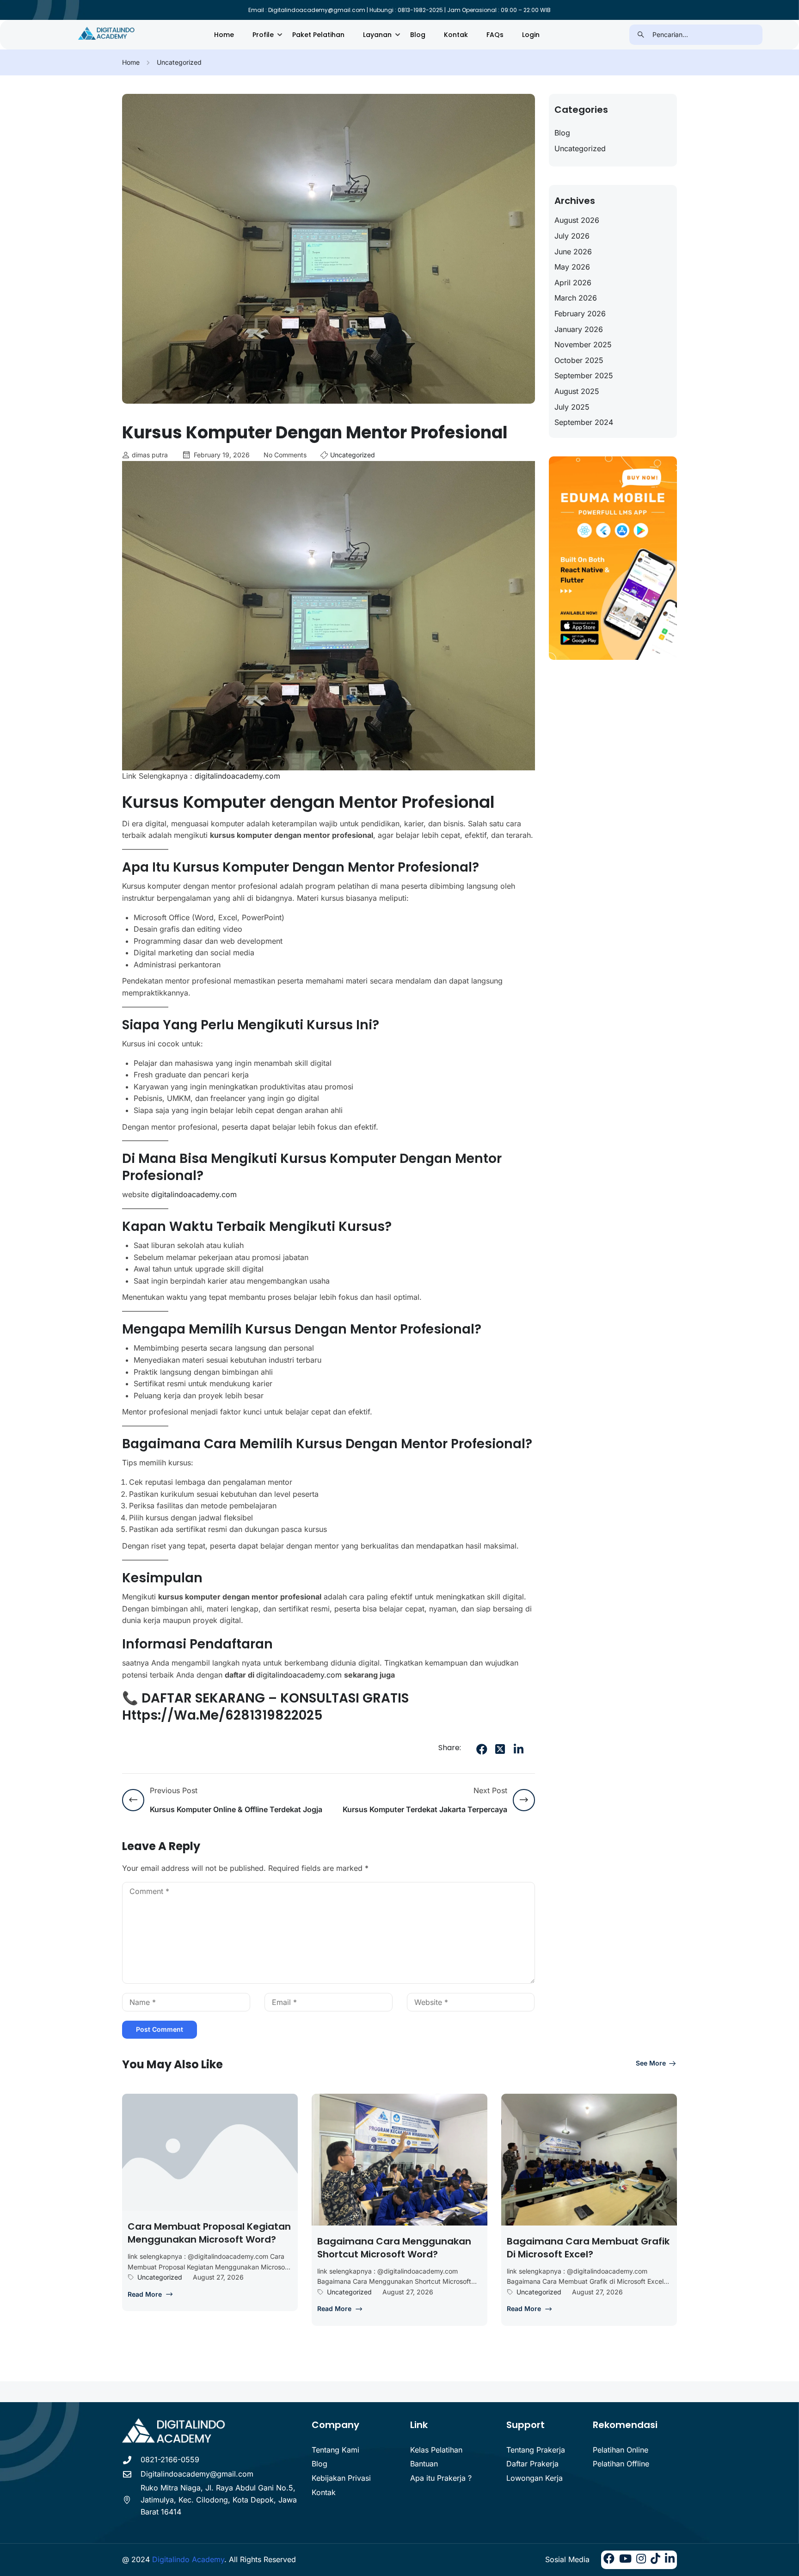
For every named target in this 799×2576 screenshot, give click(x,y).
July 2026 (572, 236)
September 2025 (584, 375)
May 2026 (572, 267)
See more (651, 2063)
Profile (263, 35)
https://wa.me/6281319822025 (222, 1715)
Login (531, 35)
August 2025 (577, 391)
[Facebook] (482, 1749)
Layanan (377, 35)
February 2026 (580, 314)
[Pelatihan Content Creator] (107, 34)
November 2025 (583, 344)
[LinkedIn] (519, 1749)
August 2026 (577, 220)
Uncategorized (179, 62)
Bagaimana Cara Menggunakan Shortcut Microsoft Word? (394, 2248)
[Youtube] (625, 2560)
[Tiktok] (655, 2560)
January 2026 (579, 329)
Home (224, 35)
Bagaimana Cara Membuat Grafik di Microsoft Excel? (588, 2248)
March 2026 (576, 298)
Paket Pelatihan (318, 35)
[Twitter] (500, 1749)
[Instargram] (641, 2560)
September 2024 (584, 422)
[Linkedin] (670, 2560)
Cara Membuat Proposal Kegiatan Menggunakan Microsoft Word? (209, 2233)
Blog (418, 35)
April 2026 (573, 283)
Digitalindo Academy (188, 2559)
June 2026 (573, 252)
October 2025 (579, 360)
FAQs (495, 35)
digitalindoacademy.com (237, 776)
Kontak (456, 35)
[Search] (641, 35)
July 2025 (572, 407)
